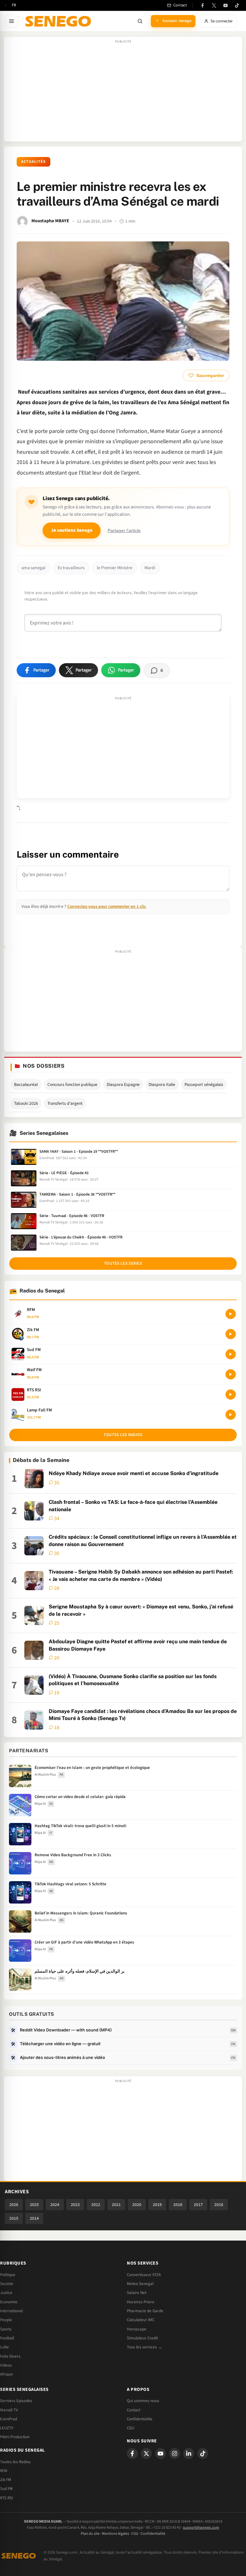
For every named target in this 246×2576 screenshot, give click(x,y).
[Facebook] (202, 5)
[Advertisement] (123, 92)
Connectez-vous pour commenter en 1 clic (107, 906)
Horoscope (137, 2329)
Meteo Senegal (140, 2284)
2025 (34, 2205)
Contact (134, 2410)
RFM (4, 2471)
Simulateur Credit (142, 2338)
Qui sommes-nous (143, 2401)
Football (7, 2338)
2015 (14, 2218)
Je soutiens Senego (72, 530)
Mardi (150, 568)
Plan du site (90, 2534)
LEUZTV (7, 2428)
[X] (146, 2454)
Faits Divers (10, 2356)
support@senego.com (201, 2528)
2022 (96, 2205)
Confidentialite (140, 2419)
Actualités (33, 162)
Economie (9, 2302)
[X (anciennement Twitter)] (214, 5)
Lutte (4, 2347)
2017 (198, 2205)
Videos (6, 2365)
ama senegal (33, 568)
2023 (75, 2205)
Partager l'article (124, 531)
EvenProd (8, 2419)
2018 (178, 2205)
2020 (137, 2205)
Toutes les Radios (15, 2462)
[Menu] (12, 21)
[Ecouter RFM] (231, 1314)
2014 (34, 2218)
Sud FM (6, 2489)
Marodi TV (9, 2410)
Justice (6, 2293)
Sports (6, 2329)
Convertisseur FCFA (144, 2275)
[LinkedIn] (189, 2454)
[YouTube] (225, 5)
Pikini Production (15, 2437)
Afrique (6, 2374)
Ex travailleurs (71, 568)
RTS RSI (6, 2498)
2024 (55, 2205)
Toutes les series (123, 1263)
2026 (14, 2205)
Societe (7, 2284)
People (6, 2320)
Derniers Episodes (16, 2401)
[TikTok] (237, 5)
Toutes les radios (123, 1435)
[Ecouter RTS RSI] (231, 1394)
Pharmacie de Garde (145, 2311)
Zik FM (6, 2480)
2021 (116, 2205)
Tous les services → (144, 2347)
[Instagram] (175, 2454)
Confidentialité (153, 2534)
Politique (8, 2275)
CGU (131, 2428)
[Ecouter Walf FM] (231, 1374)
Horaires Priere (141, 2302)
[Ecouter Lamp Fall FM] (231, 1415)
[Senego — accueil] (59, 21)
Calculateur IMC (141, 2320)
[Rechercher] (140, 21)
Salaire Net (137, 2293)
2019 (157, 2205)
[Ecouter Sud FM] (231, 1354)
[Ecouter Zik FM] (231, 1334)
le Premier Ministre (115, 568)
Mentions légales (115, 2534)
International (11, 2311)
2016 (219, 2205)
